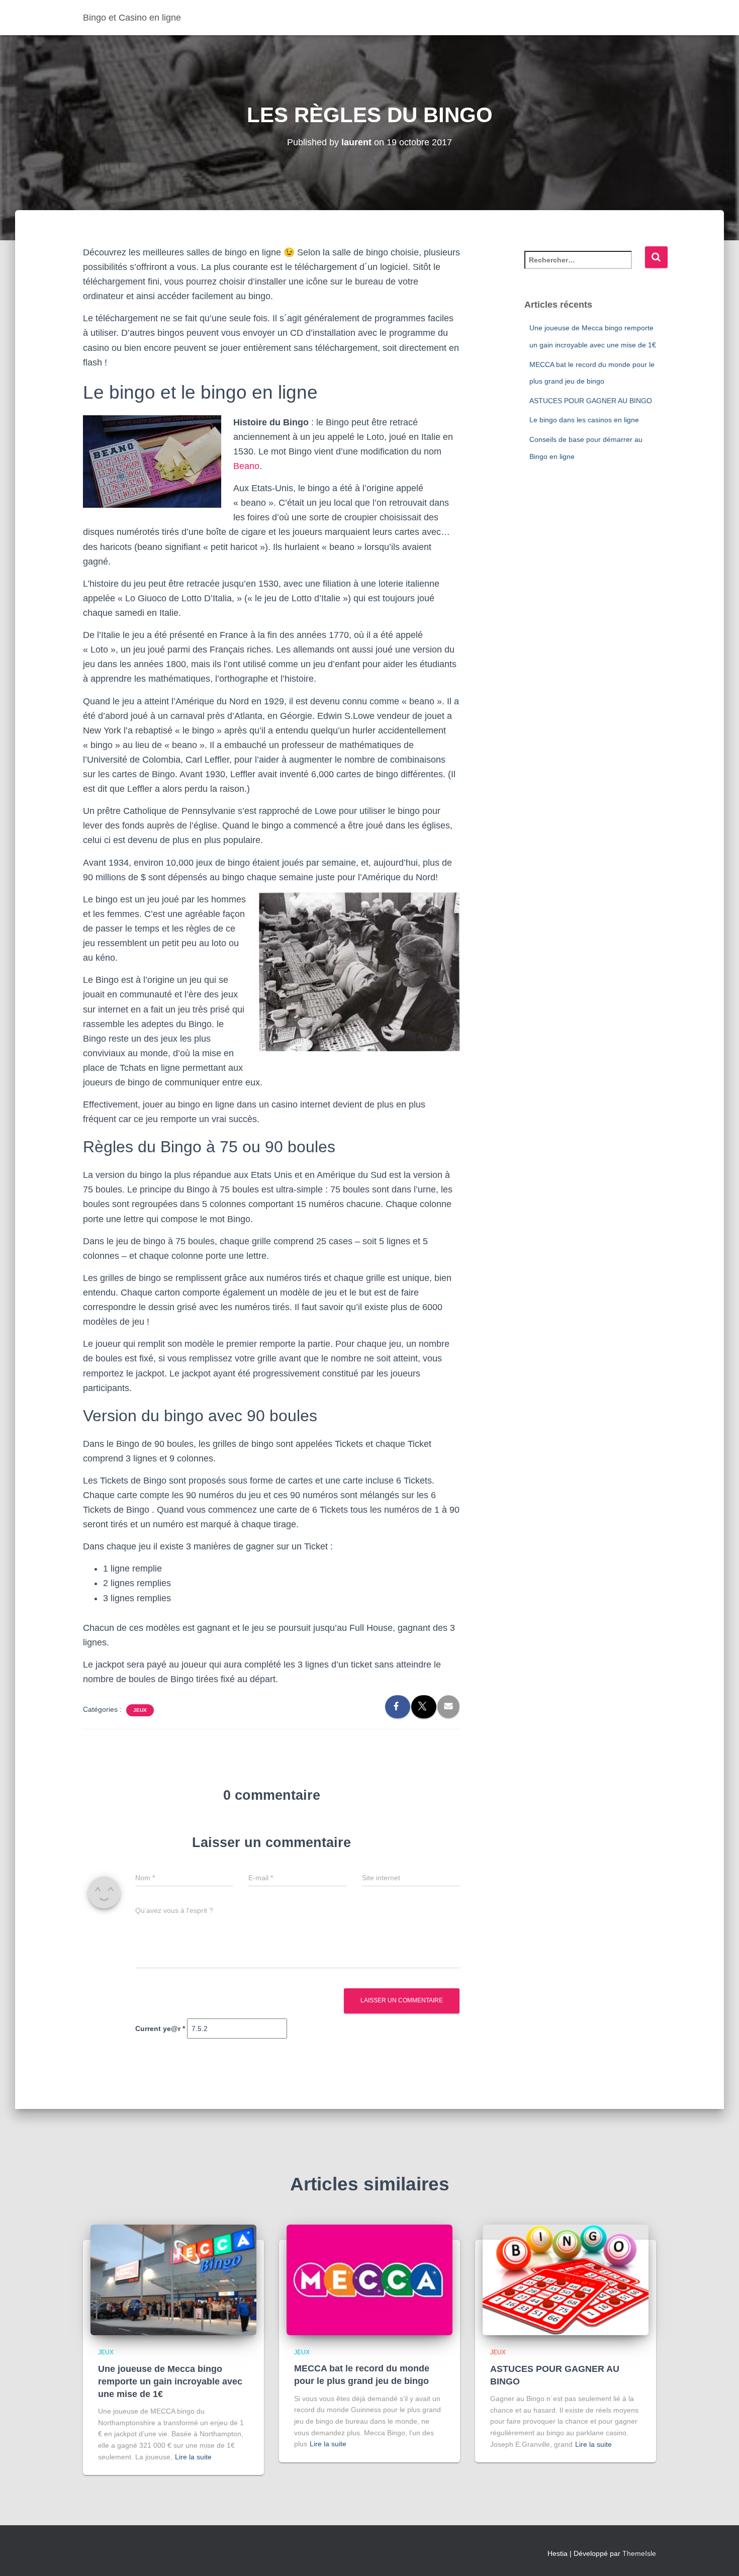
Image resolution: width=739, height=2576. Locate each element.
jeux (140, 1710)
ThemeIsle (639, 2553)
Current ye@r (160, 2029)
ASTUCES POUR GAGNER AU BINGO (591, 401)
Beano (246, 466)
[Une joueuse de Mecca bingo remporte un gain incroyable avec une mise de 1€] (173, 2279)
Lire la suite (193, 2457)
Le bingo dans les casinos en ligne (584, 420)
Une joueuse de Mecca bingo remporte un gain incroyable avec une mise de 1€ (170, 2381)
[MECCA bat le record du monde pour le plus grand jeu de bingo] (369, 2279)
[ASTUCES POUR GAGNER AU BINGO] (566, 2279)
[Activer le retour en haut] (719, 2556)
